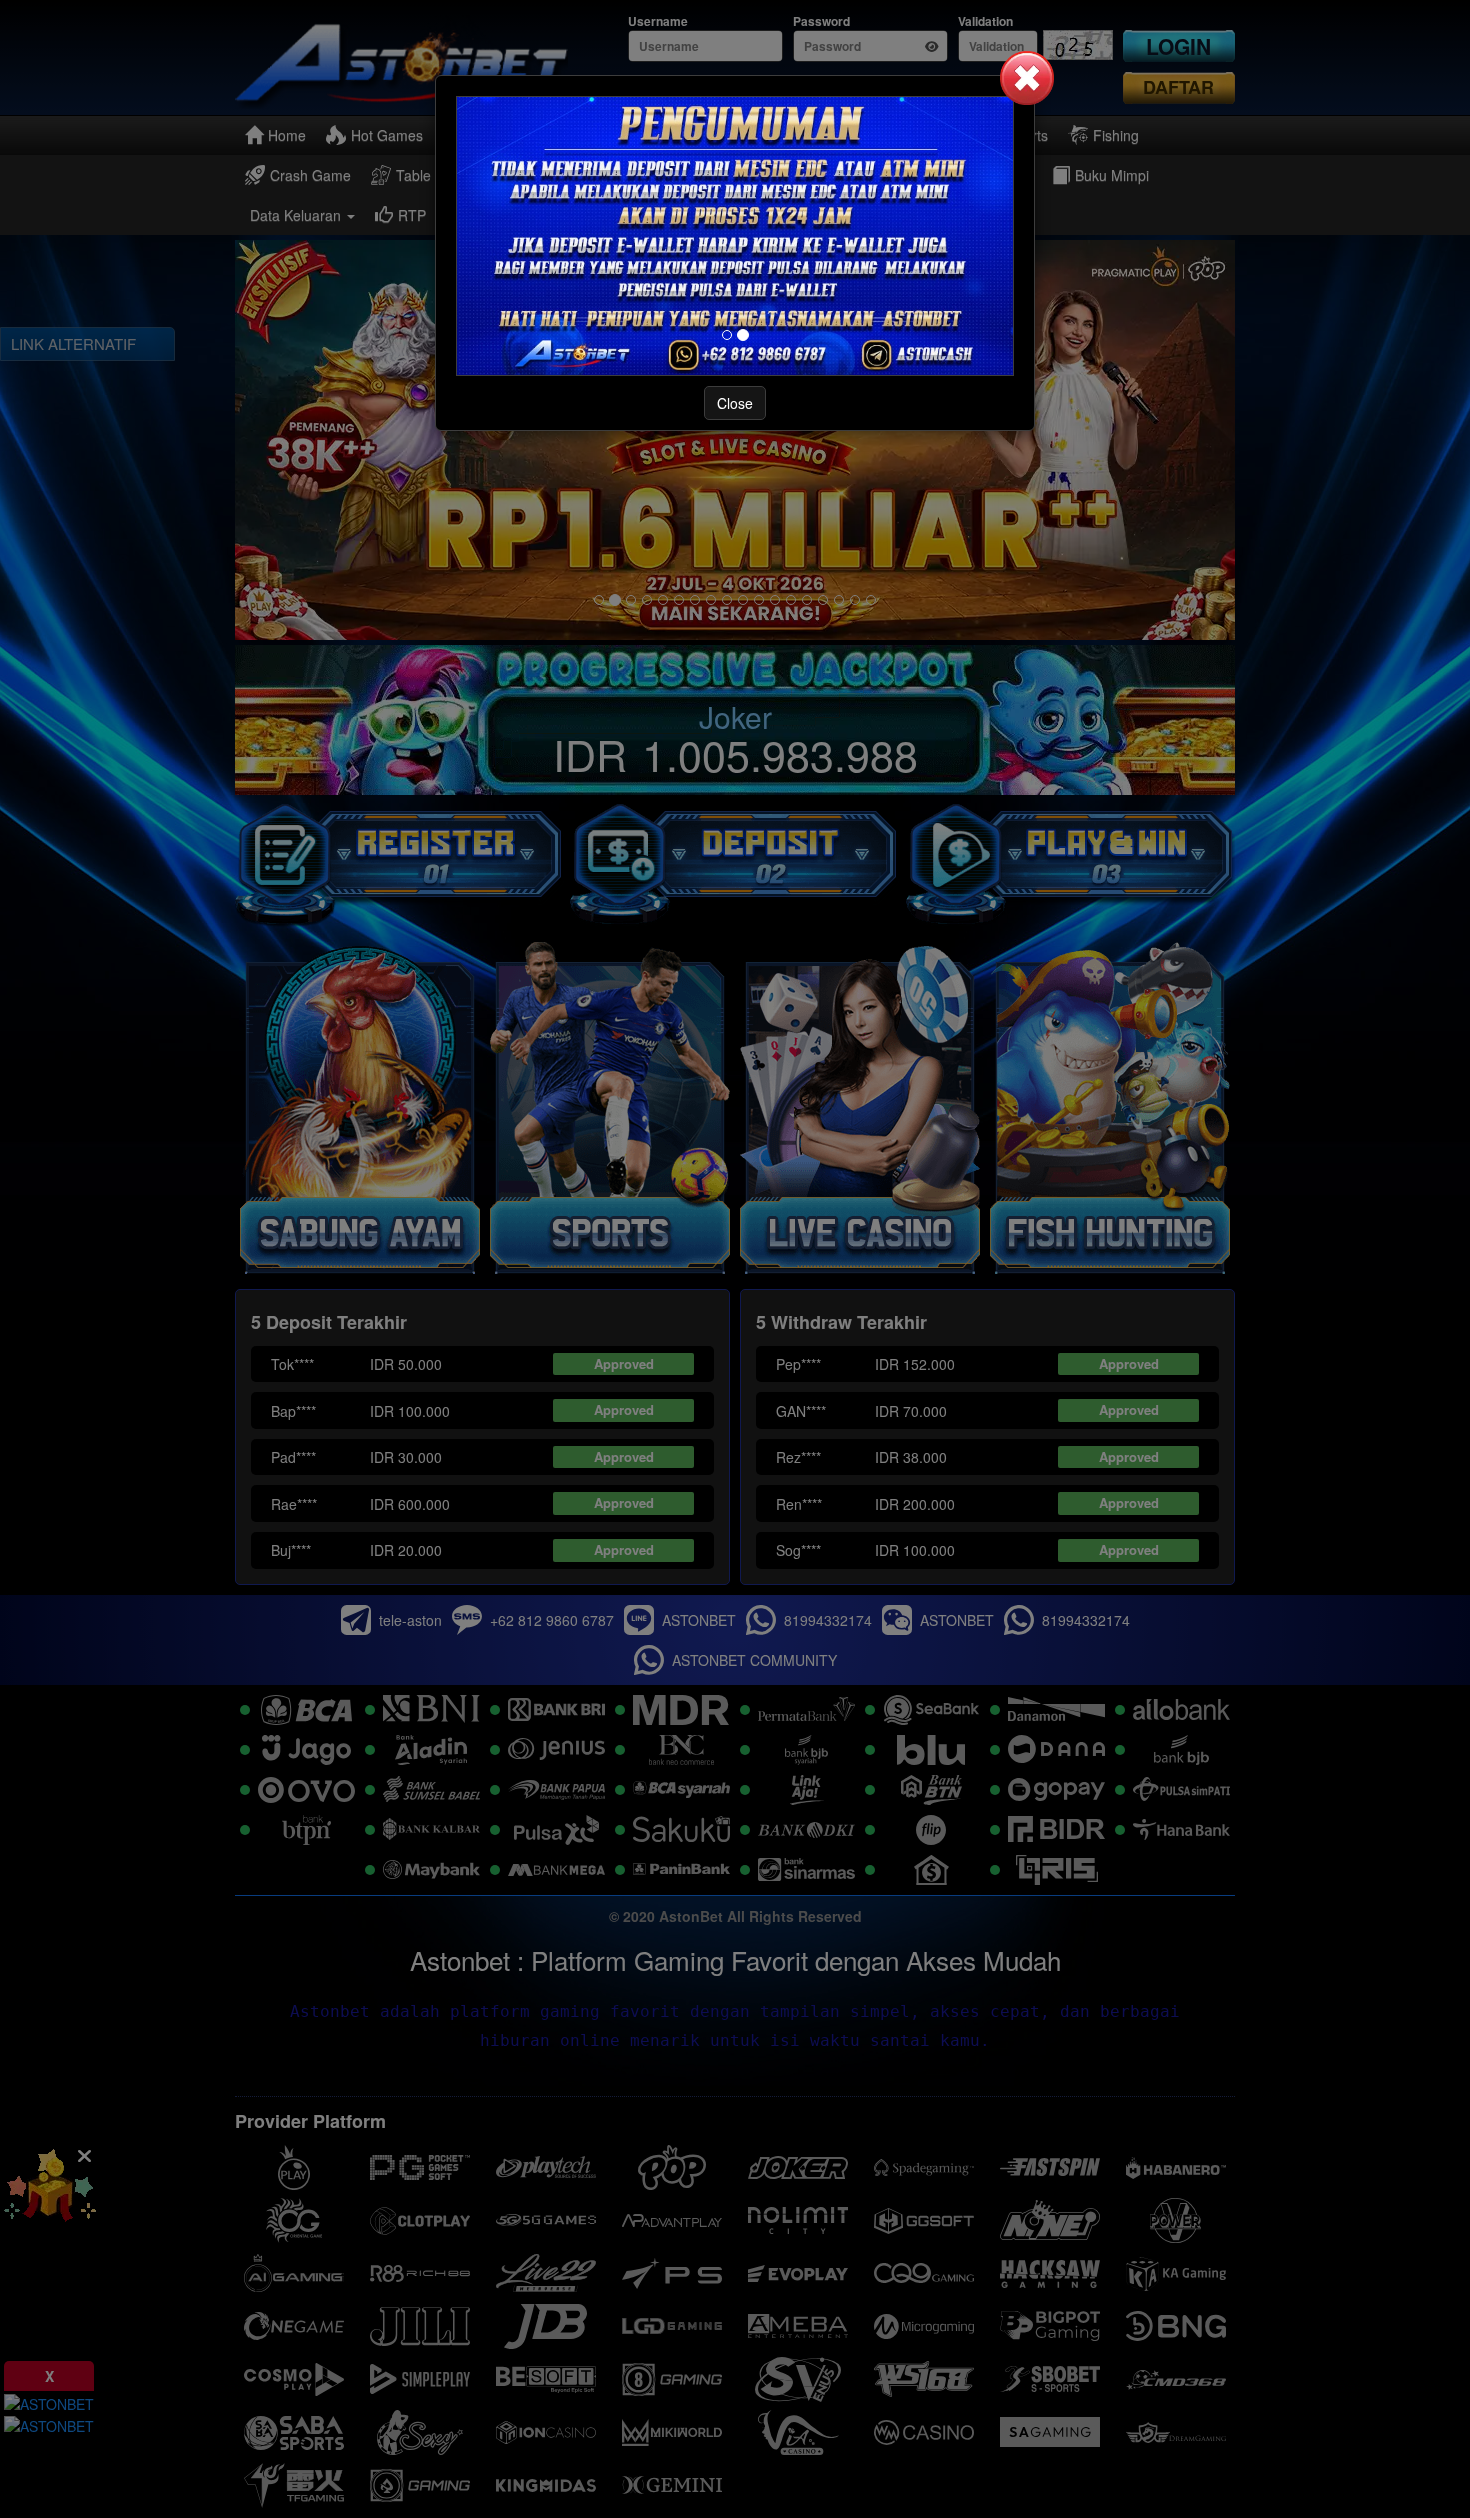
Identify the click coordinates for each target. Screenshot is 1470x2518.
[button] (1027, 78)
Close (735, 403)
